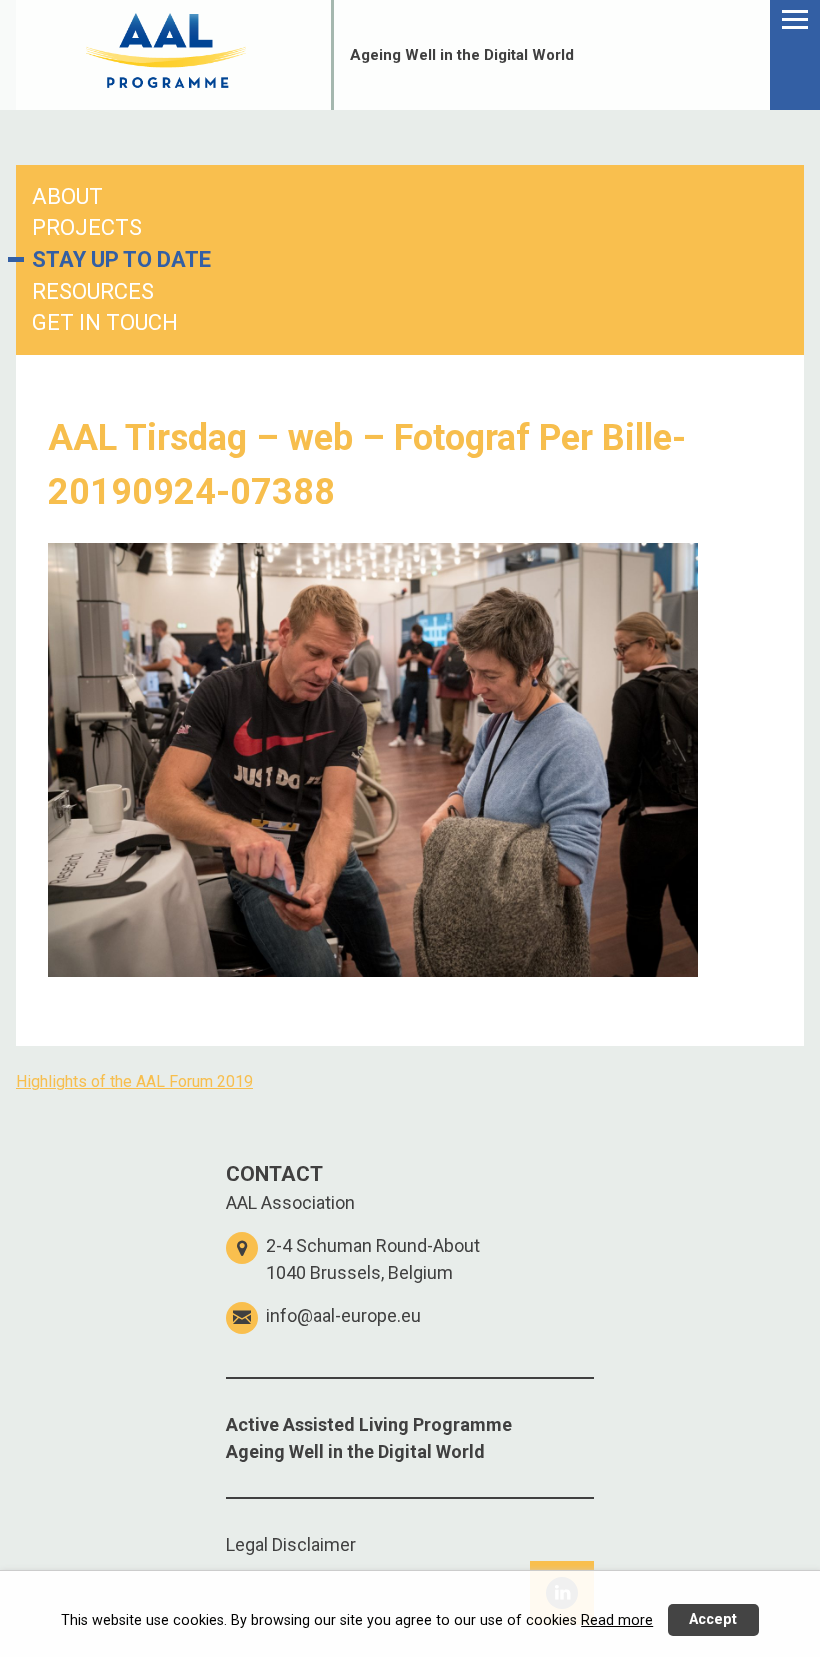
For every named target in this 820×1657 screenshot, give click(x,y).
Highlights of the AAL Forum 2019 (134, 1081)
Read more (617, 1620)
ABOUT (67, 196)
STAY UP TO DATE (121, 259)
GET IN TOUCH (105, 322)
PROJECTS (87, 227)
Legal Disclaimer (291, 1544)
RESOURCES (93, 291)
